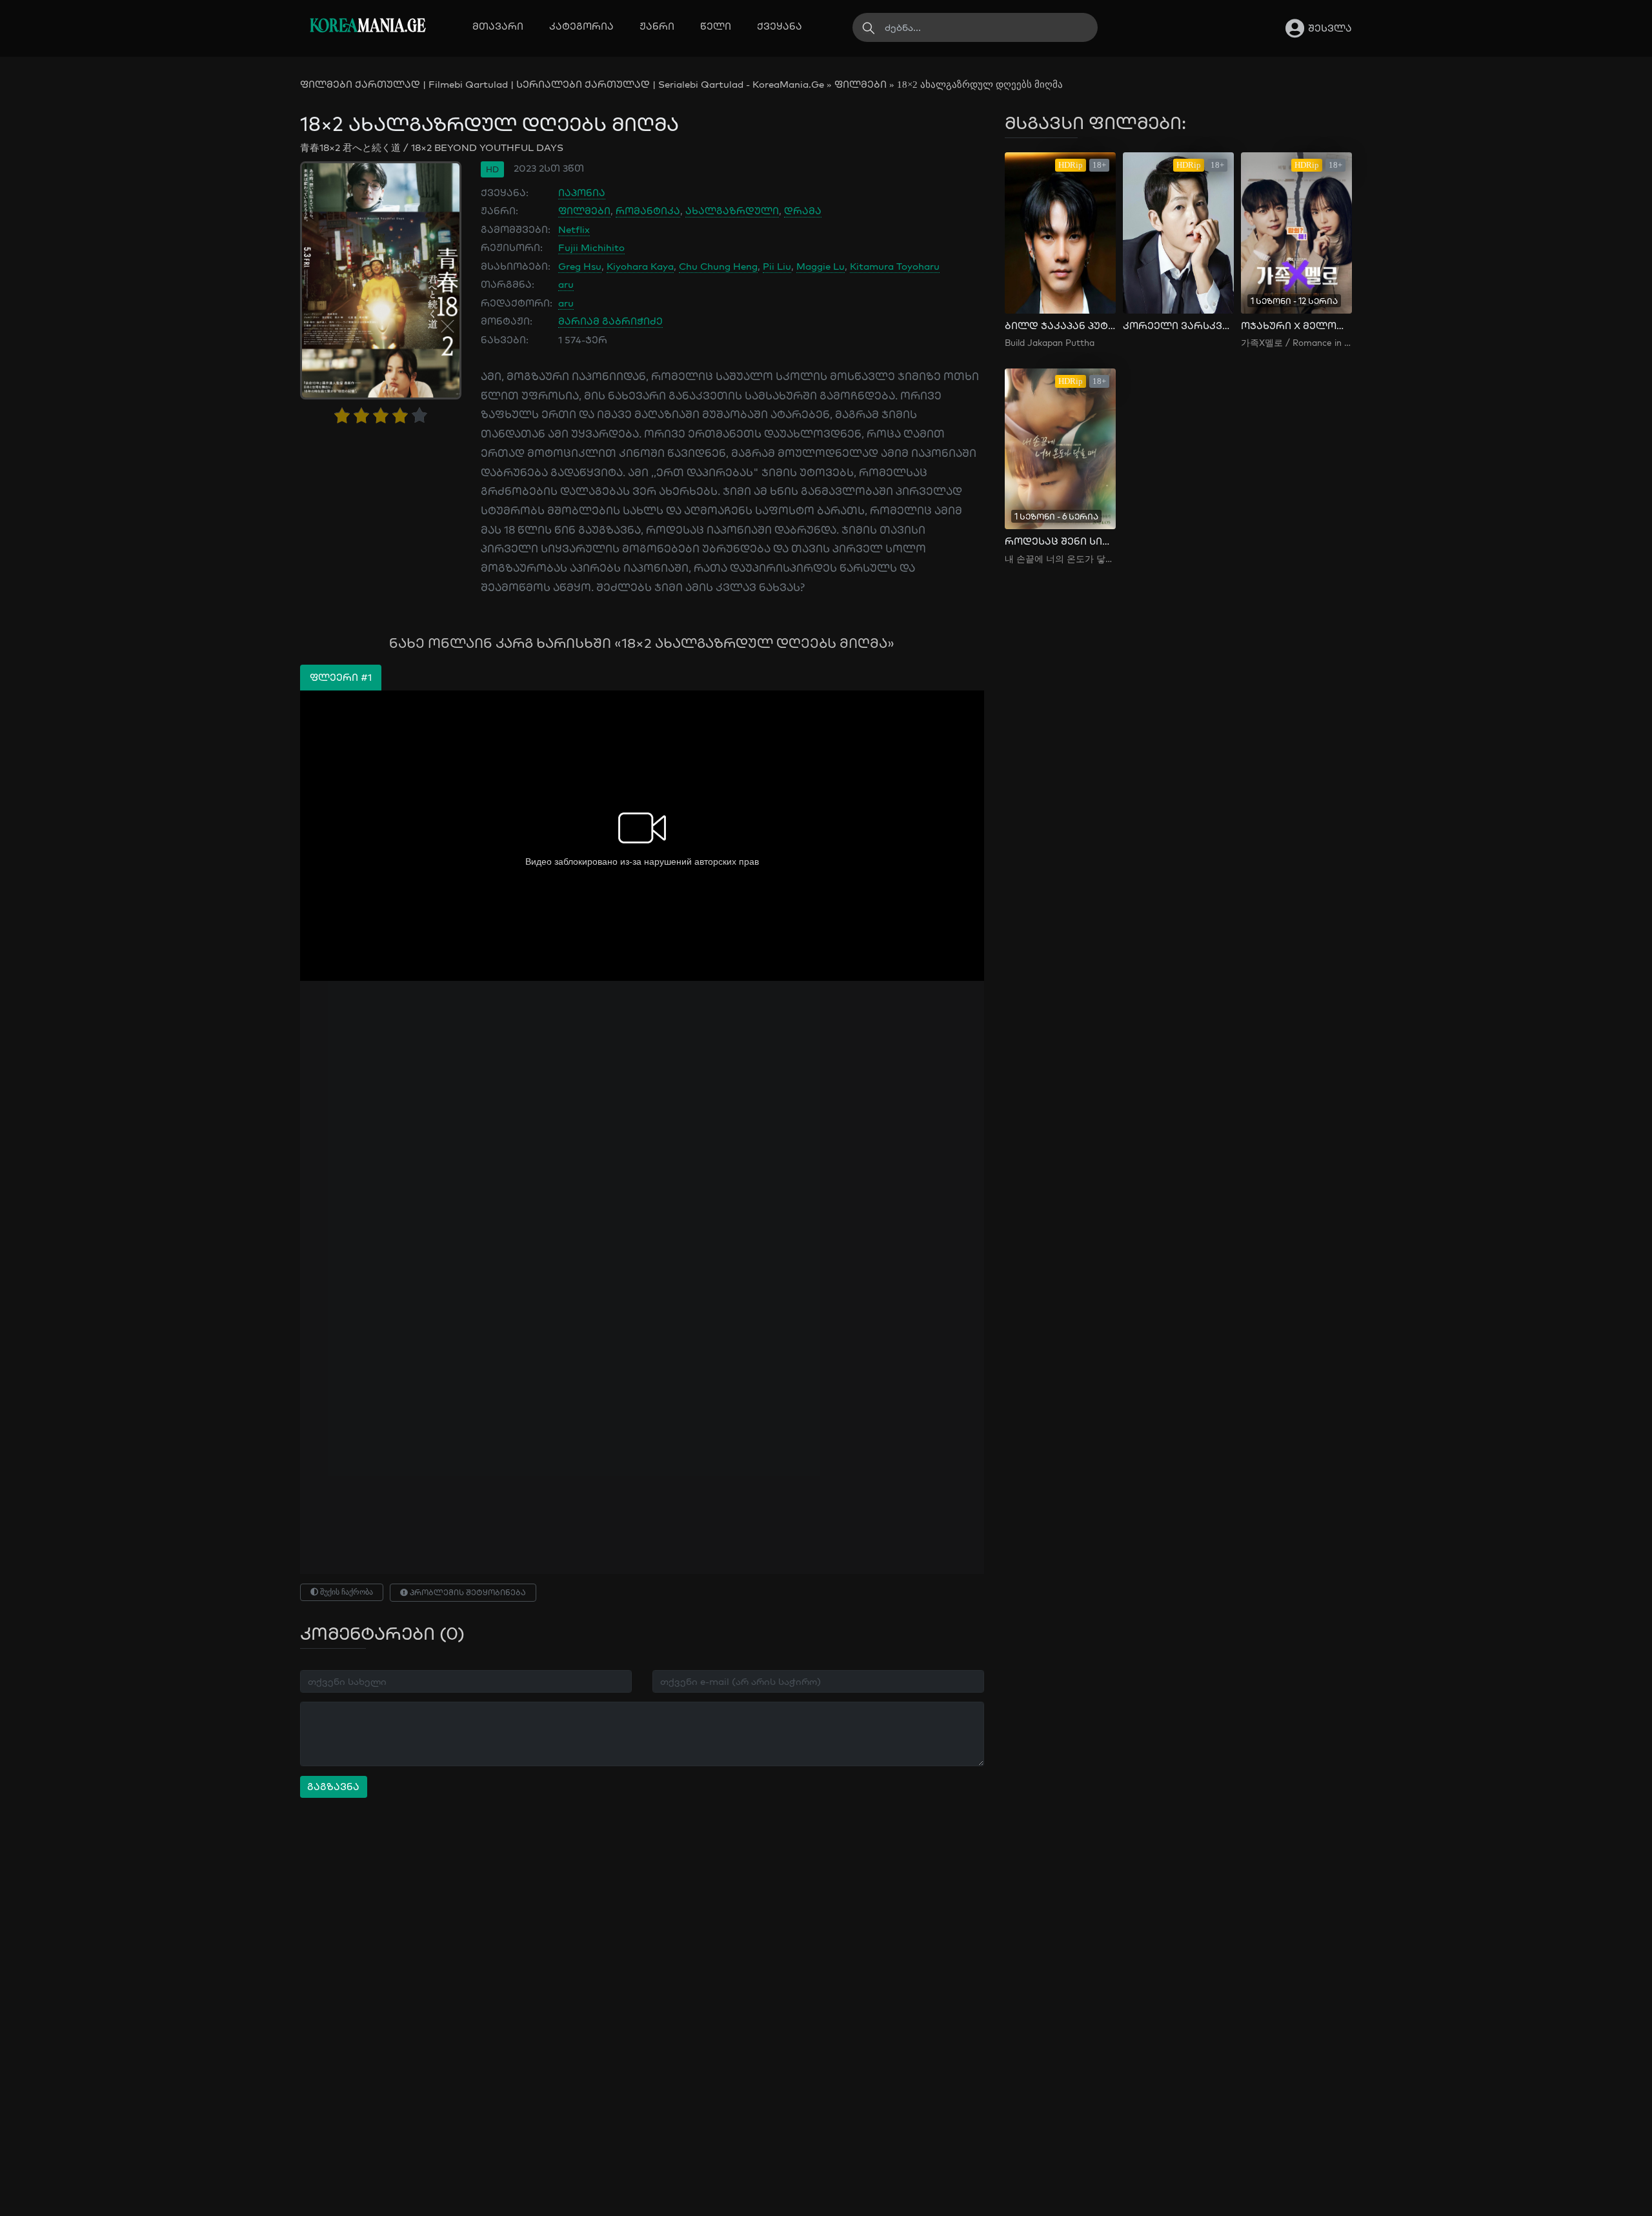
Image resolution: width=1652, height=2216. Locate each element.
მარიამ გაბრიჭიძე (610, 321)
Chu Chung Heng (718, 266)
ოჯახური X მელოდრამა (1296, 326)
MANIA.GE (368, 27)
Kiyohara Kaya (640, 266)
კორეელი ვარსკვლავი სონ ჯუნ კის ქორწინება (1178, 326)
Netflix (574, 229)
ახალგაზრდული (732, 211)
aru (566, 284)
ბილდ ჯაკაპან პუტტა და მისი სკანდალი (1060, 326)
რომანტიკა (648, 211)
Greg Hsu (580, 266)
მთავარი (498, 26)
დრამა (803, 211)
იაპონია (582, 193)
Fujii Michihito (591, 247)
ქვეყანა (780, 26)
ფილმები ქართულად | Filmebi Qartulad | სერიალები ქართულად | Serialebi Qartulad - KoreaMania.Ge (562, 84)
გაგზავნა (333, 1787)
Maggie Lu (821, 266)
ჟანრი (657, 26)
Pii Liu (777, 266)
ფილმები (861, 84)
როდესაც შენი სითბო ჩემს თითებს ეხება (1060, 541)
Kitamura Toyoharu (895, 266)
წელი (716, 26)
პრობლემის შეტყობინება (467, 1592)
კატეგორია (581, 26)
